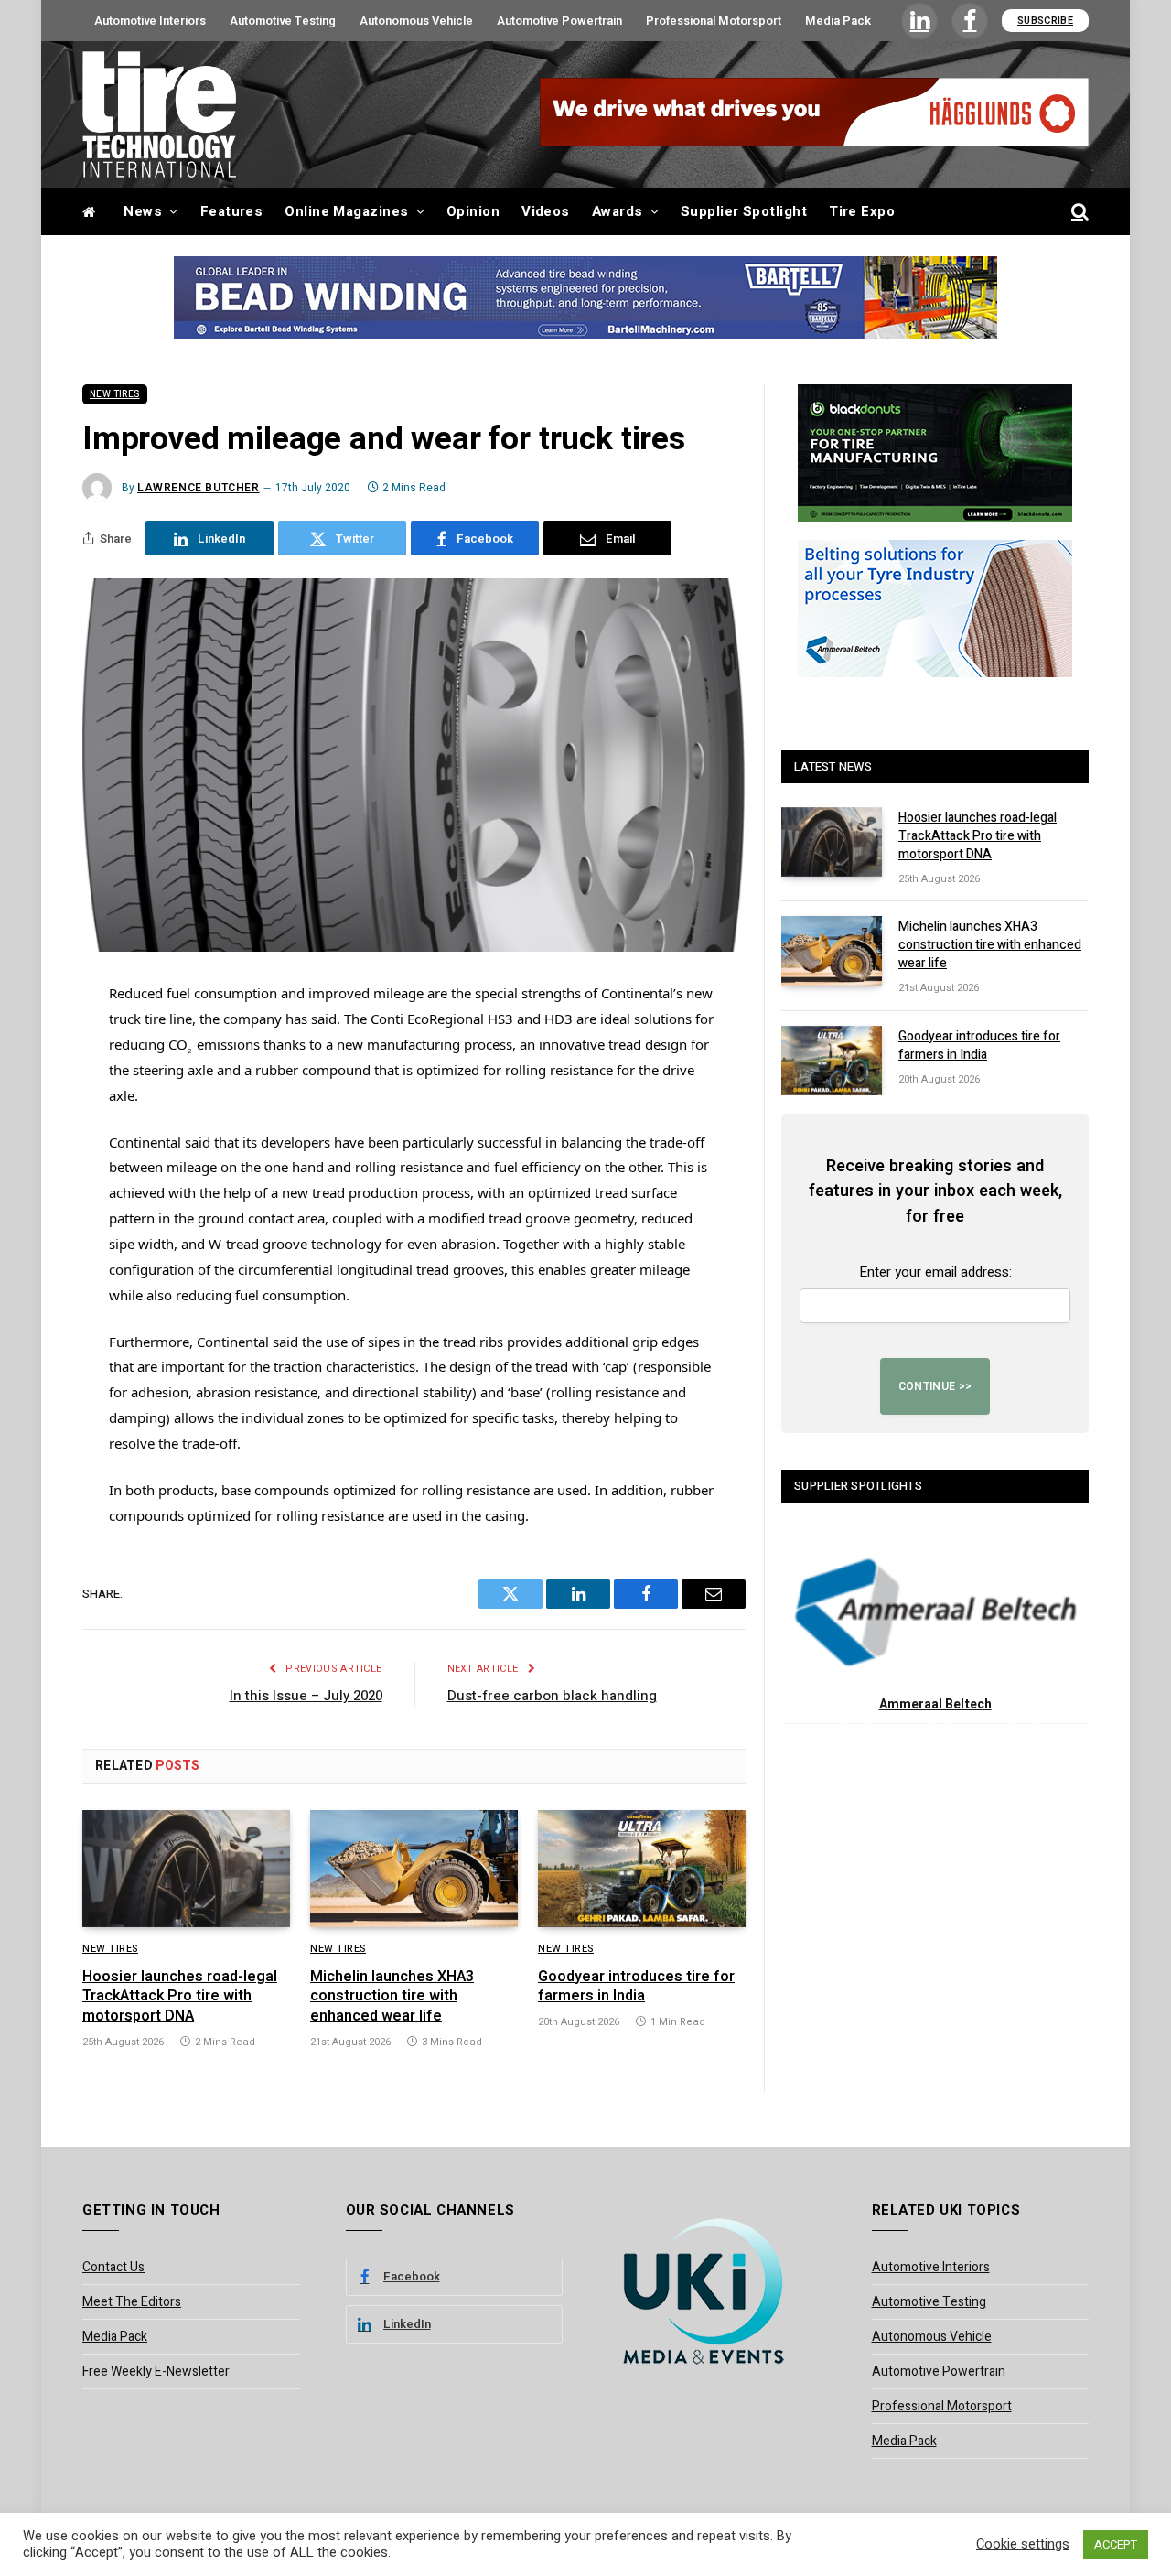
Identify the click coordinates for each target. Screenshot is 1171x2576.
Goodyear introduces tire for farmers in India (636, 1988)
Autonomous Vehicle (416, 21)
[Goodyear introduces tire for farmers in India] (642, 1869)
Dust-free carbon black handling (552, 1696)
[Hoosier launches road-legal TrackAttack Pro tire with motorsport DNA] (186, 1869)
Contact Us (113, 2267)
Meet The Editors (132, 2302)
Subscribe (1045, 21)
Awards (618, 211)
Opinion (473, 211)
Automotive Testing (283, 21)
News (143, 211)
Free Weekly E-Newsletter (156, 2371)
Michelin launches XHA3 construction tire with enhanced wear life (392, 1997)
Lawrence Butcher (199, 488)
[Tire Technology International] (159, 114)
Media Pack (838, 21)
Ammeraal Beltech (935, 1704)
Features (232, 211)
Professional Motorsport (714, 21)
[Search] (1078, 212)
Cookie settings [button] (1023, 2545)
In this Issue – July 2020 (306, 1696)
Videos (546, 211)
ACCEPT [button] (1116, 2544)
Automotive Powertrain (559, 21)
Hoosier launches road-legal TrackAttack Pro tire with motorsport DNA (180, 1997)
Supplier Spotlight (744, 211)
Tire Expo (862, 211)
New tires (115, 394)
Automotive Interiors (150, 21)
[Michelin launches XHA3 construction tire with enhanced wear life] (414, 1869)
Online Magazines (346, 211)
